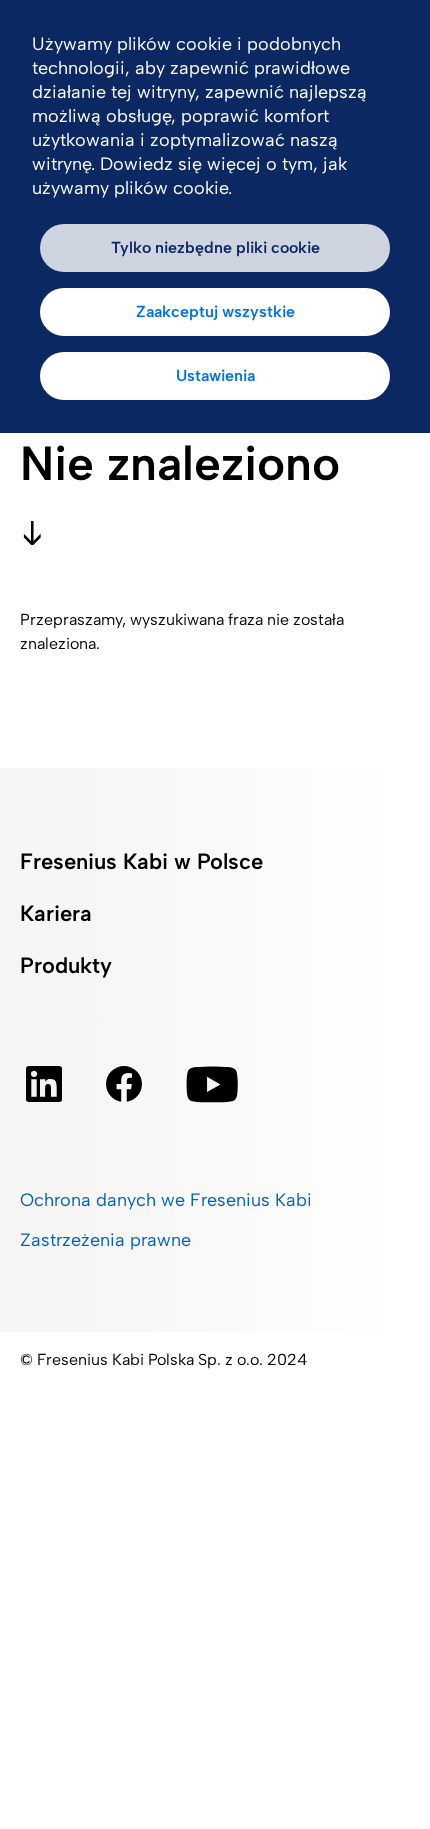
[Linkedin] (44, 1084)
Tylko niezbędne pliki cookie (215, 247)
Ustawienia (215, 375)
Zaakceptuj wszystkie (215, 311)
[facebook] (124, 1084)
